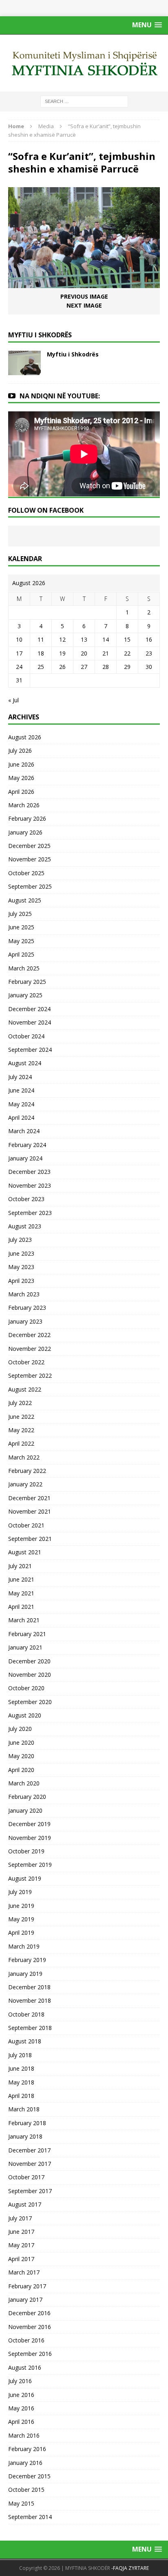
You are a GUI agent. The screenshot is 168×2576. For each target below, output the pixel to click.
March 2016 (24, 2435)
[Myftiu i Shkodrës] (24, 370)
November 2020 (30, 1675)
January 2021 (25, 1647)
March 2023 (24, 1294)
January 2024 (25, 1158)
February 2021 (27, 1634)
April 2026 (21, 792)
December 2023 (29, 1172)
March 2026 (24, 805)
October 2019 (26, 1851)
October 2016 (26, 2340)
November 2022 (30, 1349)
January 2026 (25, 832)
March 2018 (24, 2109)
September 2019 (30, 1865)
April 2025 (21, 954)
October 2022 (26, 1362)
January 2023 (25, 1321)
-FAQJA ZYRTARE (130, 2568)
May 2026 (21, 778)
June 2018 (21, 2068)
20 (84, 653)
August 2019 (25, 1878)
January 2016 (25, 2463)
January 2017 (25, 2300)
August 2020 (25, 1715)
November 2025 (30, 859)
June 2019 (21, 1906)
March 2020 (24, 1783)
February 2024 (27, 1145)
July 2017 (20, 2218)
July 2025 (20, 914)
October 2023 (26, 1199)
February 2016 (27, 2449)
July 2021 (20, 1566)
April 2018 (21, 2096)
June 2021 (21, 1579)
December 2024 (29, 1009)
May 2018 (21, 2082)
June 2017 (21, 2232)
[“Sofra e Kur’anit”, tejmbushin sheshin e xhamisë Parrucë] (84, 283)
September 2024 (30, 1050)
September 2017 (30, 2191)
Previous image (84, 296)
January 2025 (25, 995)
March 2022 (24, 1457)
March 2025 (24, 968)
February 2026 (27, 818)
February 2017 (27, 2286)
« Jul (13, 700)
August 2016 (25, 2367)
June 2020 (21, 1742)
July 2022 (20, 1403)
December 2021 (29, 1498)
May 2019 (21, 1919)
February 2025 (27, 982)
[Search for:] (84, 101)
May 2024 (21, 1104)
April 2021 (21, 1607)
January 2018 (25, 2136)
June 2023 (21, 1253)
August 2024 (25, 1063)
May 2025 (21, 941)
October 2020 (26, 1688)
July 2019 (20, 1892)
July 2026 (20, 751)
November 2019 (30, 1838)
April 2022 (21, 1443)
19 (62, 653)
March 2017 (24, 2272)
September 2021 (30, 1539)
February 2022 (27, 1471)
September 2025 (30, 886)
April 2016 (21, 2422)
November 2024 (30, 1022)
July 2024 (20, 1077)
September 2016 (30, 2354)
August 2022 (25, 1389)
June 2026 (21, 764)
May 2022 (21, 1430)
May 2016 (21, 2408)
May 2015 (21, 2503)
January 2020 (25, 1810)
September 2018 (30, 2028)
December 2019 (29, 1824)
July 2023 (20, 1240)
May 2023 (21, 1267)
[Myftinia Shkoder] (84, 63)
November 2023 (30, 1185)
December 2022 (29, 1335)
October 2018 (26, 2014)
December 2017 (29, 2150)
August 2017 (25, 2204)
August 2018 (25, 2041)
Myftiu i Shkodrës (73, 354)
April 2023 (21, 1281)
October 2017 (26, 2177)
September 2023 (30, 1213)
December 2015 (29, 2476)
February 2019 (27, 1960)
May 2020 (21, 1756)
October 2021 (26, 1525)
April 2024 (21, 1118)
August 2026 (25, 737)
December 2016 (29, 2313)
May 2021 (21, 1593)
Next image (84, 305)
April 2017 (21, 2259)
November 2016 (30, 2327)
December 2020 (29, 1661)
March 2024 (24, 1131)
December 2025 (29, 846)
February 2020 (27, 1797)
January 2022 (25, 1484)
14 (106, 639)
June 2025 (21, 927)
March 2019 (24, 1946)
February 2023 (27, 1308)
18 (41, 653)
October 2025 (26, 873)
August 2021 (25, 1552)
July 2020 (20, 1729)
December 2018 (29, 1987)
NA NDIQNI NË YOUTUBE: (60, 396)
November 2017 (30, 2164)
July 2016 (20, 2381)
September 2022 (30, 1375)
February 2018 (27, 2123)
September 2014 (30, 2517)
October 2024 (26, 1036)
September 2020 (30, 1702)
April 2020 (21, 1770)
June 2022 (21, 1417)
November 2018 (30, 2000)
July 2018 (20, 2055)
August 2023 (25, 1226)
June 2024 (21, 1090)
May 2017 (21, 2245)
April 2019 (21, 1933)
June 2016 (21, 2395)
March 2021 (24, 1620)
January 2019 (25, 1974)
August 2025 (25, 900)
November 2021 (30, 1511)
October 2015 (26, 2490)
